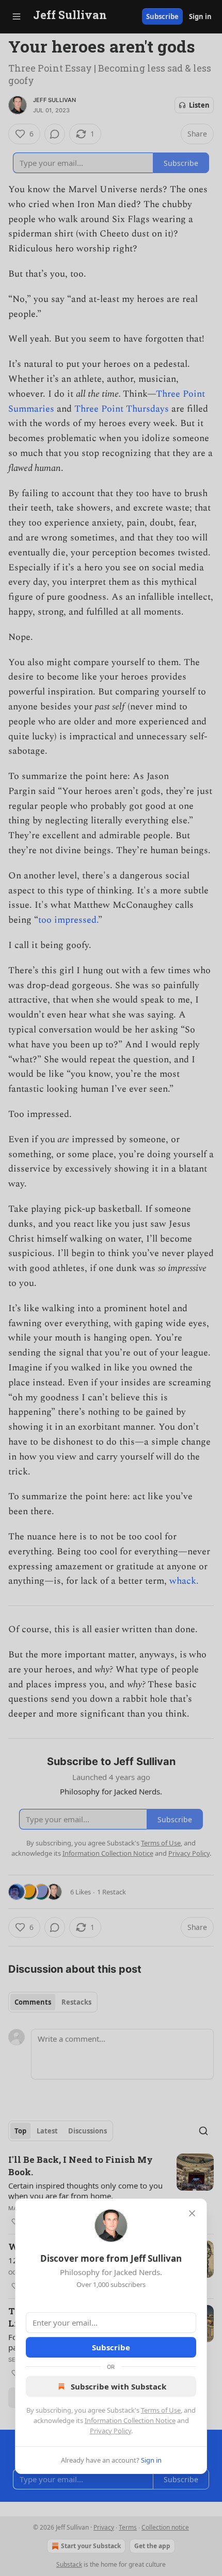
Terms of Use (161, 2410)
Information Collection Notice (130, 2420)
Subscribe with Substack (118, 2386)
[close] (192, 2213)
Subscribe (111, 2347)
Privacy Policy (110, 2431)
